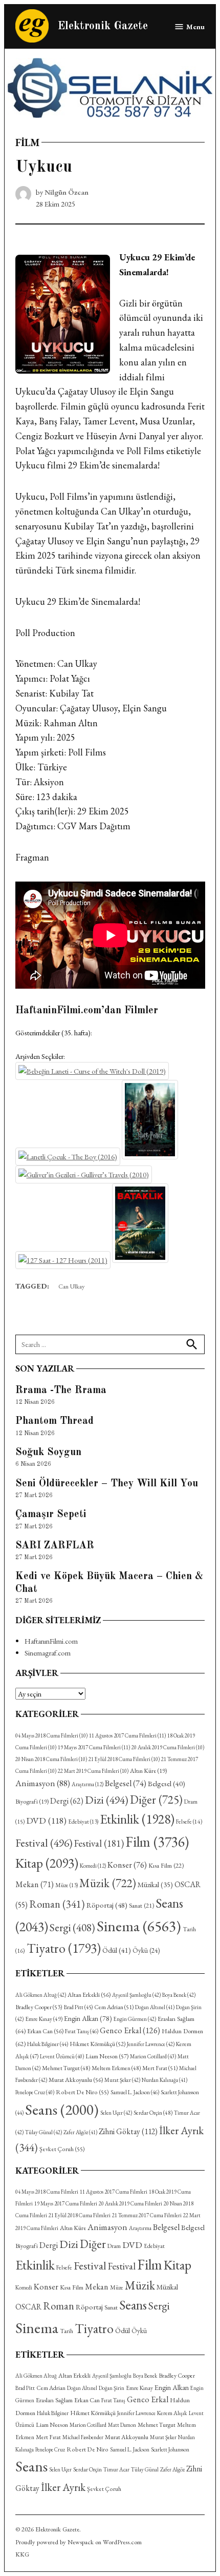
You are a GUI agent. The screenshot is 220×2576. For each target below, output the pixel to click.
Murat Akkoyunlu (76, 2080)
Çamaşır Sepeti (51, 1515)
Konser (127, 1865)
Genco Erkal (130, 2030)
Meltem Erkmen (116, 2068)
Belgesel (126, 1783)
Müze (67, 1885)
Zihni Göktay (128, 2131)
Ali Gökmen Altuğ (41, 1995)
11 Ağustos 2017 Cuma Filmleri (127, 1735)
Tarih (67, 2331)
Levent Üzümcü (62, 2056)
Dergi (67, 1801)
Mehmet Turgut (66, 2068)
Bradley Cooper (39, 2007)
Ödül (117, 1950)
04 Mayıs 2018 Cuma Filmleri (51, 1735)
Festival (44, 1843)
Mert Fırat (160, 2068)
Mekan (35, 1884)
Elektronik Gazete (103, 26)
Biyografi (32, 1802)
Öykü (146, 1950)
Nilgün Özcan (67, 192)
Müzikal (155, 1885)
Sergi (72, 1927)
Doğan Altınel (155, 2007)
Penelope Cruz (35, 2092)
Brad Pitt (78, 2007)
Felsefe (189, 1821)
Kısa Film (166, 1865)
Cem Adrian (114, 2007)
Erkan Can (45, 2031)
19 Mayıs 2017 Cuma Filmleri (94, 1747)
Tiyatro (64, 1948)
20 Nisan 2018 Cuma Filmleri (51, 1759)
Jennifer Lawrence (151, 2044)
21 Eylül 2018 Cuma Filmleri (124, 1759)
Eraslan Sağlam (54, 2400)
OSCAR (28, 2307)
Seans (62, 2109)
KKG (22, 2554)
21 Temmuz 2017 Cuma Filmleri (147, 2215)
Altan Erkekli (89, 1995)
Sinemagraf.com (48, 1653)
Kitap (47, 1863)
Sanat (141, 1905)
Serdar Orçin (153, 2112)
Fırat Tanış (82, 2031)
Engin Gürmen (135, 2019)
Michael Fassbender (83, 2437)
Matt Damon (122, 2425)
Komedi (93, 1866)
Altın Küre (148, 1771)
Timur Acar (116, 2469)
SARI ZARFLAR (55, 1546)
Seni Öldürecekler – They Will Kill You (107, 1484)
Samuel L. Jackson (135, 2092)
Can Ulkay (72, 1286)
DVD (46, 1820)
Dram (114, 2246)
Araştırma (87, 1784)
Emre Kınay (44, 2019)
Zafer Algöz (80, 2132)
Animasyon (43, 1783)
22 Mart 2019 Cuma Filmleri (93, 1771)
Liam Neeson (107, 2056)
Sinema (139, 1926)
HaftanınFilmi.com (51, 1641)
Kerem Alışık (172, 2413)
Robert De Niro (82, 2092)
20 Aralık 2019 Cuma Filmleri (168, 1747)
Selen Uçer (116, 2113)
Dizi (107, 1800)
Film (27, 142)
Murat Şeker (122, 2080)
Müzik (108, 1883)
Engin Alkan (88, 2018)
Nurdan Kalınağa (164, 2080)
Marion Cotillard (153, 2056)
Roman (57, 1904)
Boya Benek (179, 1995)
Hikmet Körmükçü (97, 2044)
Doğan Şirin (112, 2388)
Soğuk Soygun (48, 1453)
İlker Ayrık (63, 2487)
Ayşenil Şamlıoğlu (136, 1995)
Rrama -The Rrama (61, 1391)
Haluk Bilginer (48, 2044)
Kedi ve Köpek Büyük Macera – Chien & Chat (109, 1583)
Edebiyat (83, 1822)
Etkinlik (137, 1819)
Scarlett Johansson (170, 2449)
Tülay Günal (43, 2132)
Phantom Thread (54, 1421)
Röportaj (107, 1905)
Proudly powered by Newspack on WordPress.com (79, 2542)
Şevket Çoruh (62, 2149)
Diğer (156, 1800)
